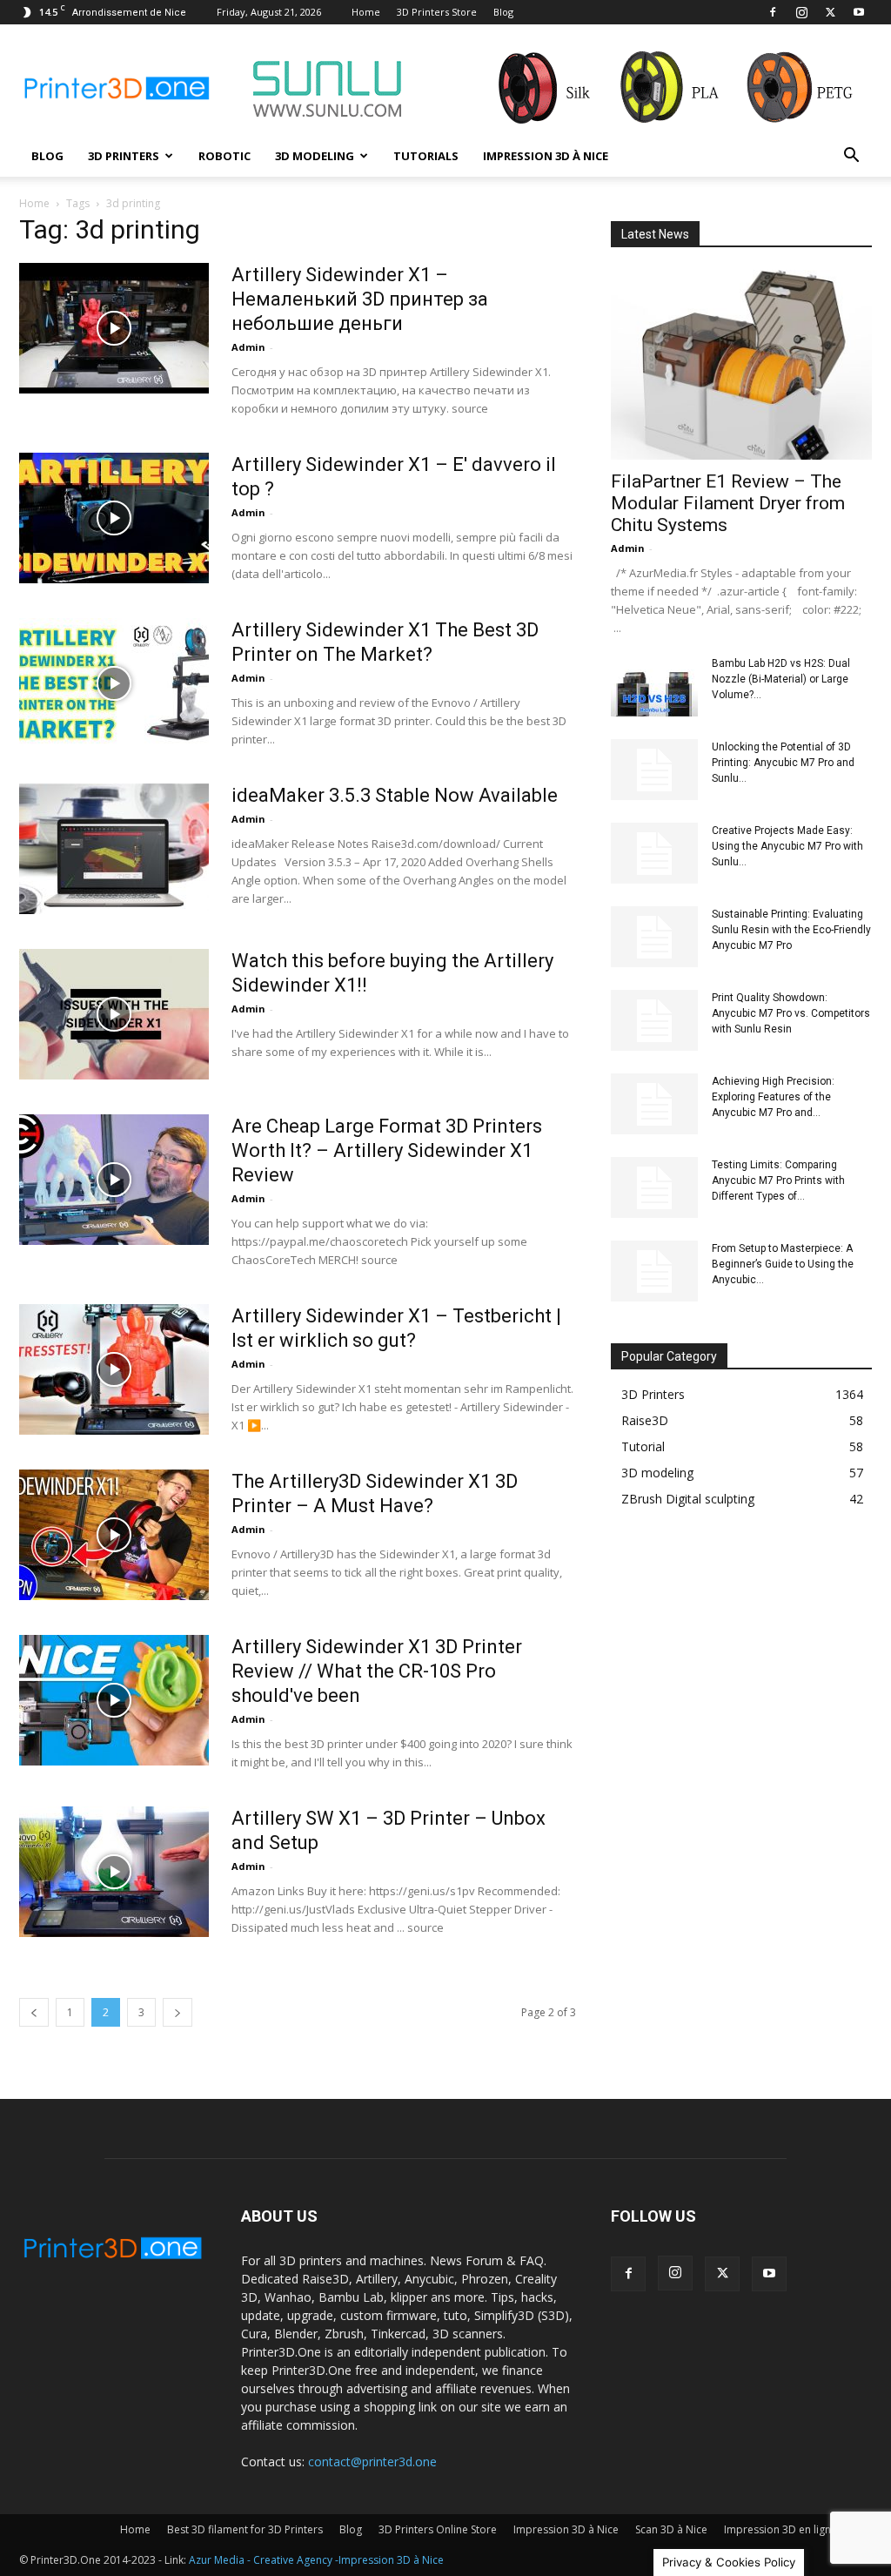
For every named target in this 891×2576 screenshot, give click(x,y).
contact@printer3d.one (372, 2462)
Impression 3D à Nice (546, 156)
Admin (248, 347)
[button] (851, 157)
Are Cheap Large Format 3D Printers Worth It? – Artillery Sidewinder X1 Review (387, 1150)
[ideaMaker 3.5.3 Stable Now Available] (114, 849)
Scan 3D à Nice (671, 2529)
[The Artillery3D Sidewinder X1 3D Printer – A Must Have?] (114, 1535)
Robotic (224, 156)
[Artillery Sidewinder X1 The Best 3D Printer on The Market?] (114, 683)
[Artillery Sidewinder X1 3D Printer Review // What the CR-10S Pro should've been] (114, 1700)
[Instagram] (801, 12)
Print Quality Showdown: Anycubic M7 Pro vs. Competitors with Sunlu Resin (791, 1013)
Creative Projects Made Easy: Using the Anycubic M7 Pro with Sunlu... (787, 846)
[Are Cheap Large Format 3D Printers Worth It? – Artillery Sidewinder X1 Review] (114, 1180)
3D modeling (315, 156)
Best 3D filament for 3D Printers (245, 2529)
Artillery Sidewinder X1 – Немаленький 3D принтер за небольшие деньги (360, 299)
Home (366, 12)
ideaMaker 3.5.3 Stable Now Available (395, 795)
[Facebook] (773, 12)
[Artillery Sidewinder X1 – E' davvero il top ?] (114, 518)
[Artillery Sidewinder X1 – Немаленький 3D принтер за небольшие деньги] (114, 328)
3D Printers (124, 156)
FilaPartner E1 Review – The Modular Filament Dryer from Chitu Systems (728, 503)
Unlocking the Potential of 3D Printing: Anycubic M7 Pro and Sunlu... (783, 763)
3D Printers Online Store (438, 2529)
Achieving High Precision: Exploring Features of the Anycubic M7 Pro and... (773, 1097)
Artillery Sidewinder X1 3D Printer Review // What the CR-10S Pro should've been (377, 1671)
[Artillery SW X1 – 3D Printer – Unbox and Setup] (114, 1872)
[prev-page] (34, 2012)
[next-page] (178, 2012)
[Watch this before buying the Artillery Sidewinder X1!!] (114, 1014)
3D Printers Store (437, 12)
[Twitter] (830, 12)
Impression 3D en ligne (780, 2529)
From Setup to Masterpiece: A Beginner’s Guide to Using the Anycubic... (783, 1264)
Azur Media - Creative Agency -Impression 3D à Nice (316, 2560)
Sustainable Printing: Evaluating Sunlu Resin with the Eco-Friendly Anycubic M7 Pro (791, 930)
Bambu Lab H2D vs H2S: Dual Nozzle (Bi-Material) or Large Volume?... (781, 679)
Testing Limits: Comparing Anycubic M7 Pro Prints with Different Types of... (778, 1180)
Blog (503, 12)
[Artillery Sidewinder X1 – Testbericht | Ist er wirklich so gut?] (114, 1369)
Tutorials (426, 156)
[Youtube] (859, 12)
